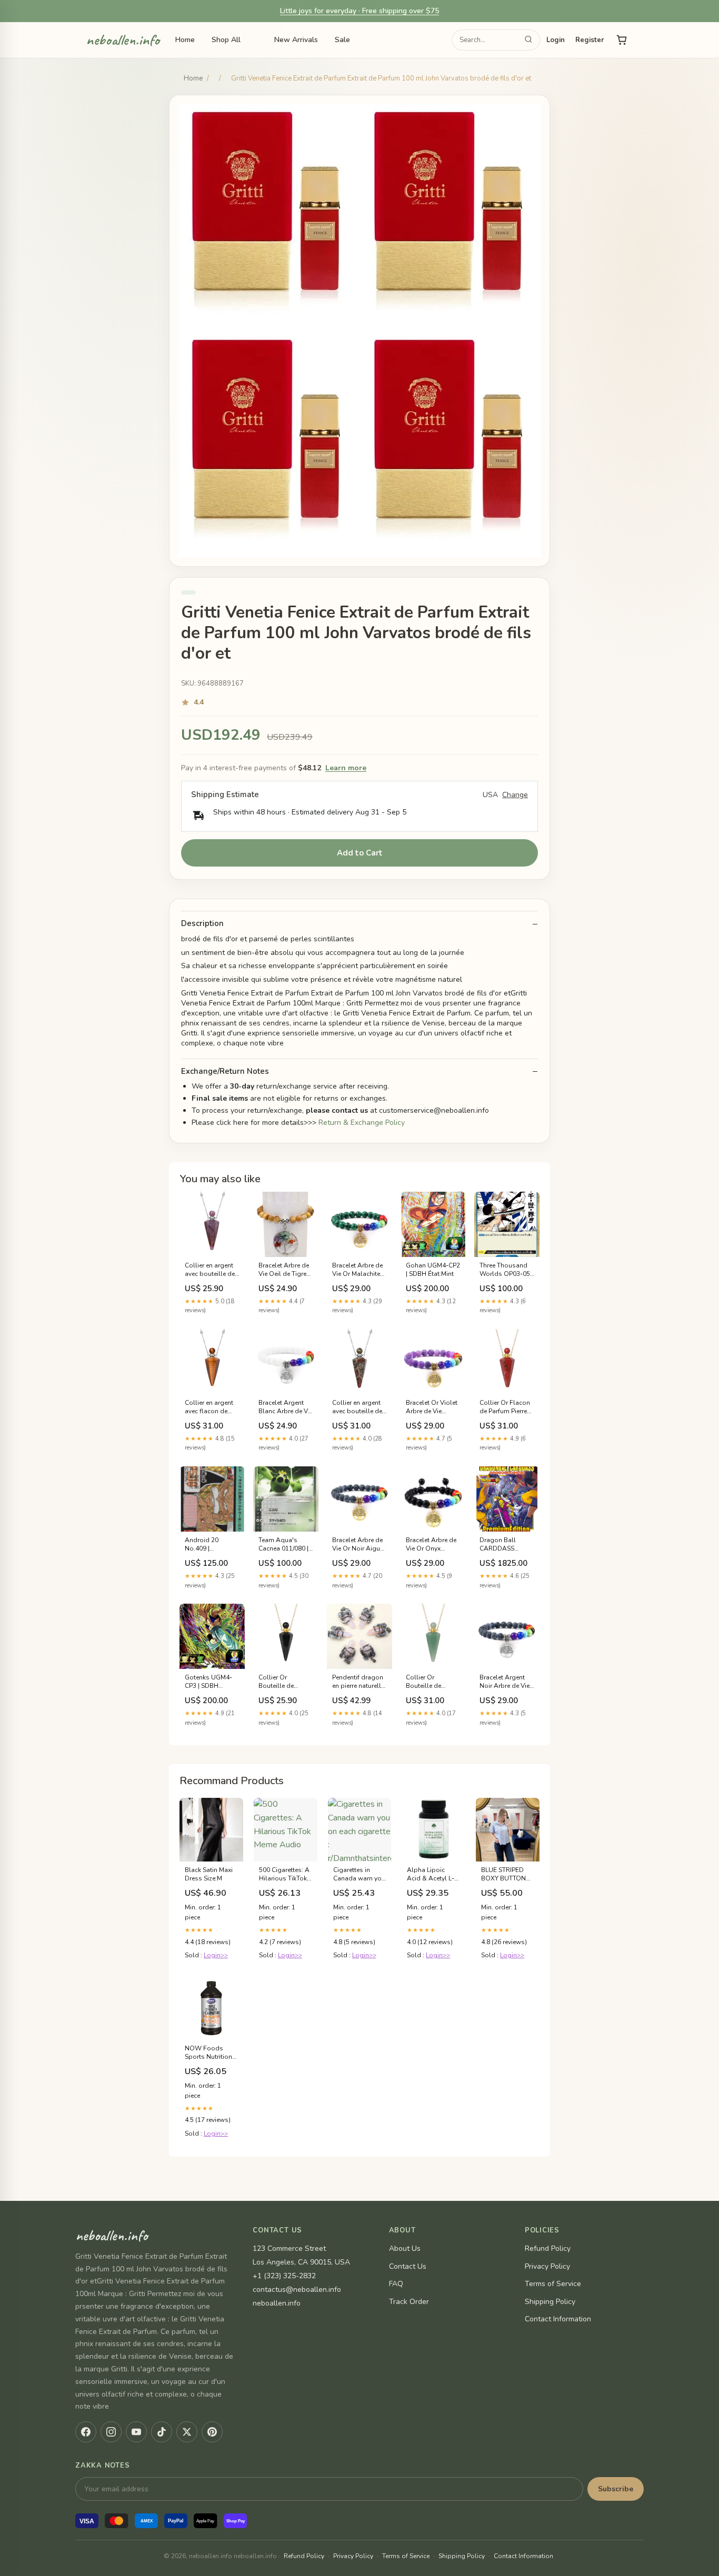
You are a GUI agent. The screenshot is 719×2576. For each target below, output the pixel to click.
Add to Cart (360, 853)
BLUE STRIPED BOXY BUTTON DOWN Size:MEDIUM (503, 1875)
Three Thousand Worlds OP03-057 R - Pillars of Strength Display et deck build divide (507, 1270)
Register (590, 40)
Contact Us (408, 2266)
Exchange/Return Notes (225, 1071)
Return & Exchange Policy (362, 1123)
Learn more (346, 768)
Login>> (216, 1955)
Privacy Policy (547, 2266)
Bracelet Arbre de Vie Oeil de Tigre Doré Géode (284, 1270)
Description (202, 924)
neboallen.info (123, 41)
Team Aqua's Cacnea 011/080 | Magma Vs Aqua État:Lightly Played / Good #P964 (286, 1545)
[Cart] (622, 40)
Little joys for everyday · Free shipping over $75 (359, 11)
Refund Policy (548, 2248)
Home (185, 40)
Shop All (226, 40)
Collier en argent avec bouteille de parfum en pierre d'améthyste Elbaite (210, 1270)
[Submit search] (528, 40)
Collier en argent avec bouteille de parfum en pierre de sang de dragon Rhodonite (359, 1407)
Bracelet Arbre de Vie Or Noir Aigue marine (358, 1545)
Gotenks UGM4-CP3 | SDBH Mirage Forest (208, 1682)
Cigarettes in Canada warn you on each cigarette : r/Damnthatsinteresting (360, 1875)
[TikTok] (162, 2432)
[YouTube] (136, 2432)
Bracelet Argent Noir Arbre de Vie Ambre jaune (505, 1682)
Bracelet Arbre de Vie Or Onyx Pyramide (431, 1545)
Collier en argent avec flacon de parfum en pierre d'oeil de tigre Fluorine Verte (209, 1407)
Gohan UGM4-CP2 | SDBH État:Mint (433, 1270)
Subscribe (616, 2489)
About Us (405, 2248)
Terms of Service (553, 2284)
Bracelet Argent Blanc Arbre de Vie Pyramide (286, 1407)
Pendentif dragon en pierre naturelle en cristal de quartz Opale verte (359, 1682)
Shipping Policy (550, 2302)
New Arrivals (296, 40)
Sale (342, 40)
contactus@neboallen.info (297, 2290)
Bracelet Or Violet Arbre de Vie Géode (432, 1407)
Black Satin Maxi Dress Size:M (209, 1874)
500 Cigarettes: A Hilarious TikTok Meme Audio (284, 1875)
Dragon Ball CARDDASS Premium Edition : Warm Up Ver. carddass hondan (506, 1545)
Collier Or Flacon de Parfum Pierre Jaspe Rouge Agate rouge (505, 1407)
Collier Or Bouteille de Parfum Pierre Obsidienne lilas (283, 1682)
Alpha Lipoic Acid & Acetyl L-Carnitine (431, 1875)
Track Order (409, 2302)
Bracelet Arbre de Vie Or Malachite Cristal (357, 1270)
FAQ (396, 2284)
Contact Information (558, 2319)
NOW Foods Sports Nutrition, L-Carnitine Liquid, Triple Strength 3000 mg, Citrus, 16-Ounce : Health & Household (209, 2053)
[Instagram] (111, 2432)
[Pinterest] (212, 2432)
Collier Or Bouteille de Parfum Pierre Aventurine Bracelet (425, 1682)
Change (515, 795)
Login (556, 40)
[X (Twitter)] (187, 2432)
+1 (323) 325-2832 (284, 2276)
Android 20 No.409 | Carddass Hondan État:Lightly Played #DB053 (212, 1545)
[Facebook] (86, 2432)
